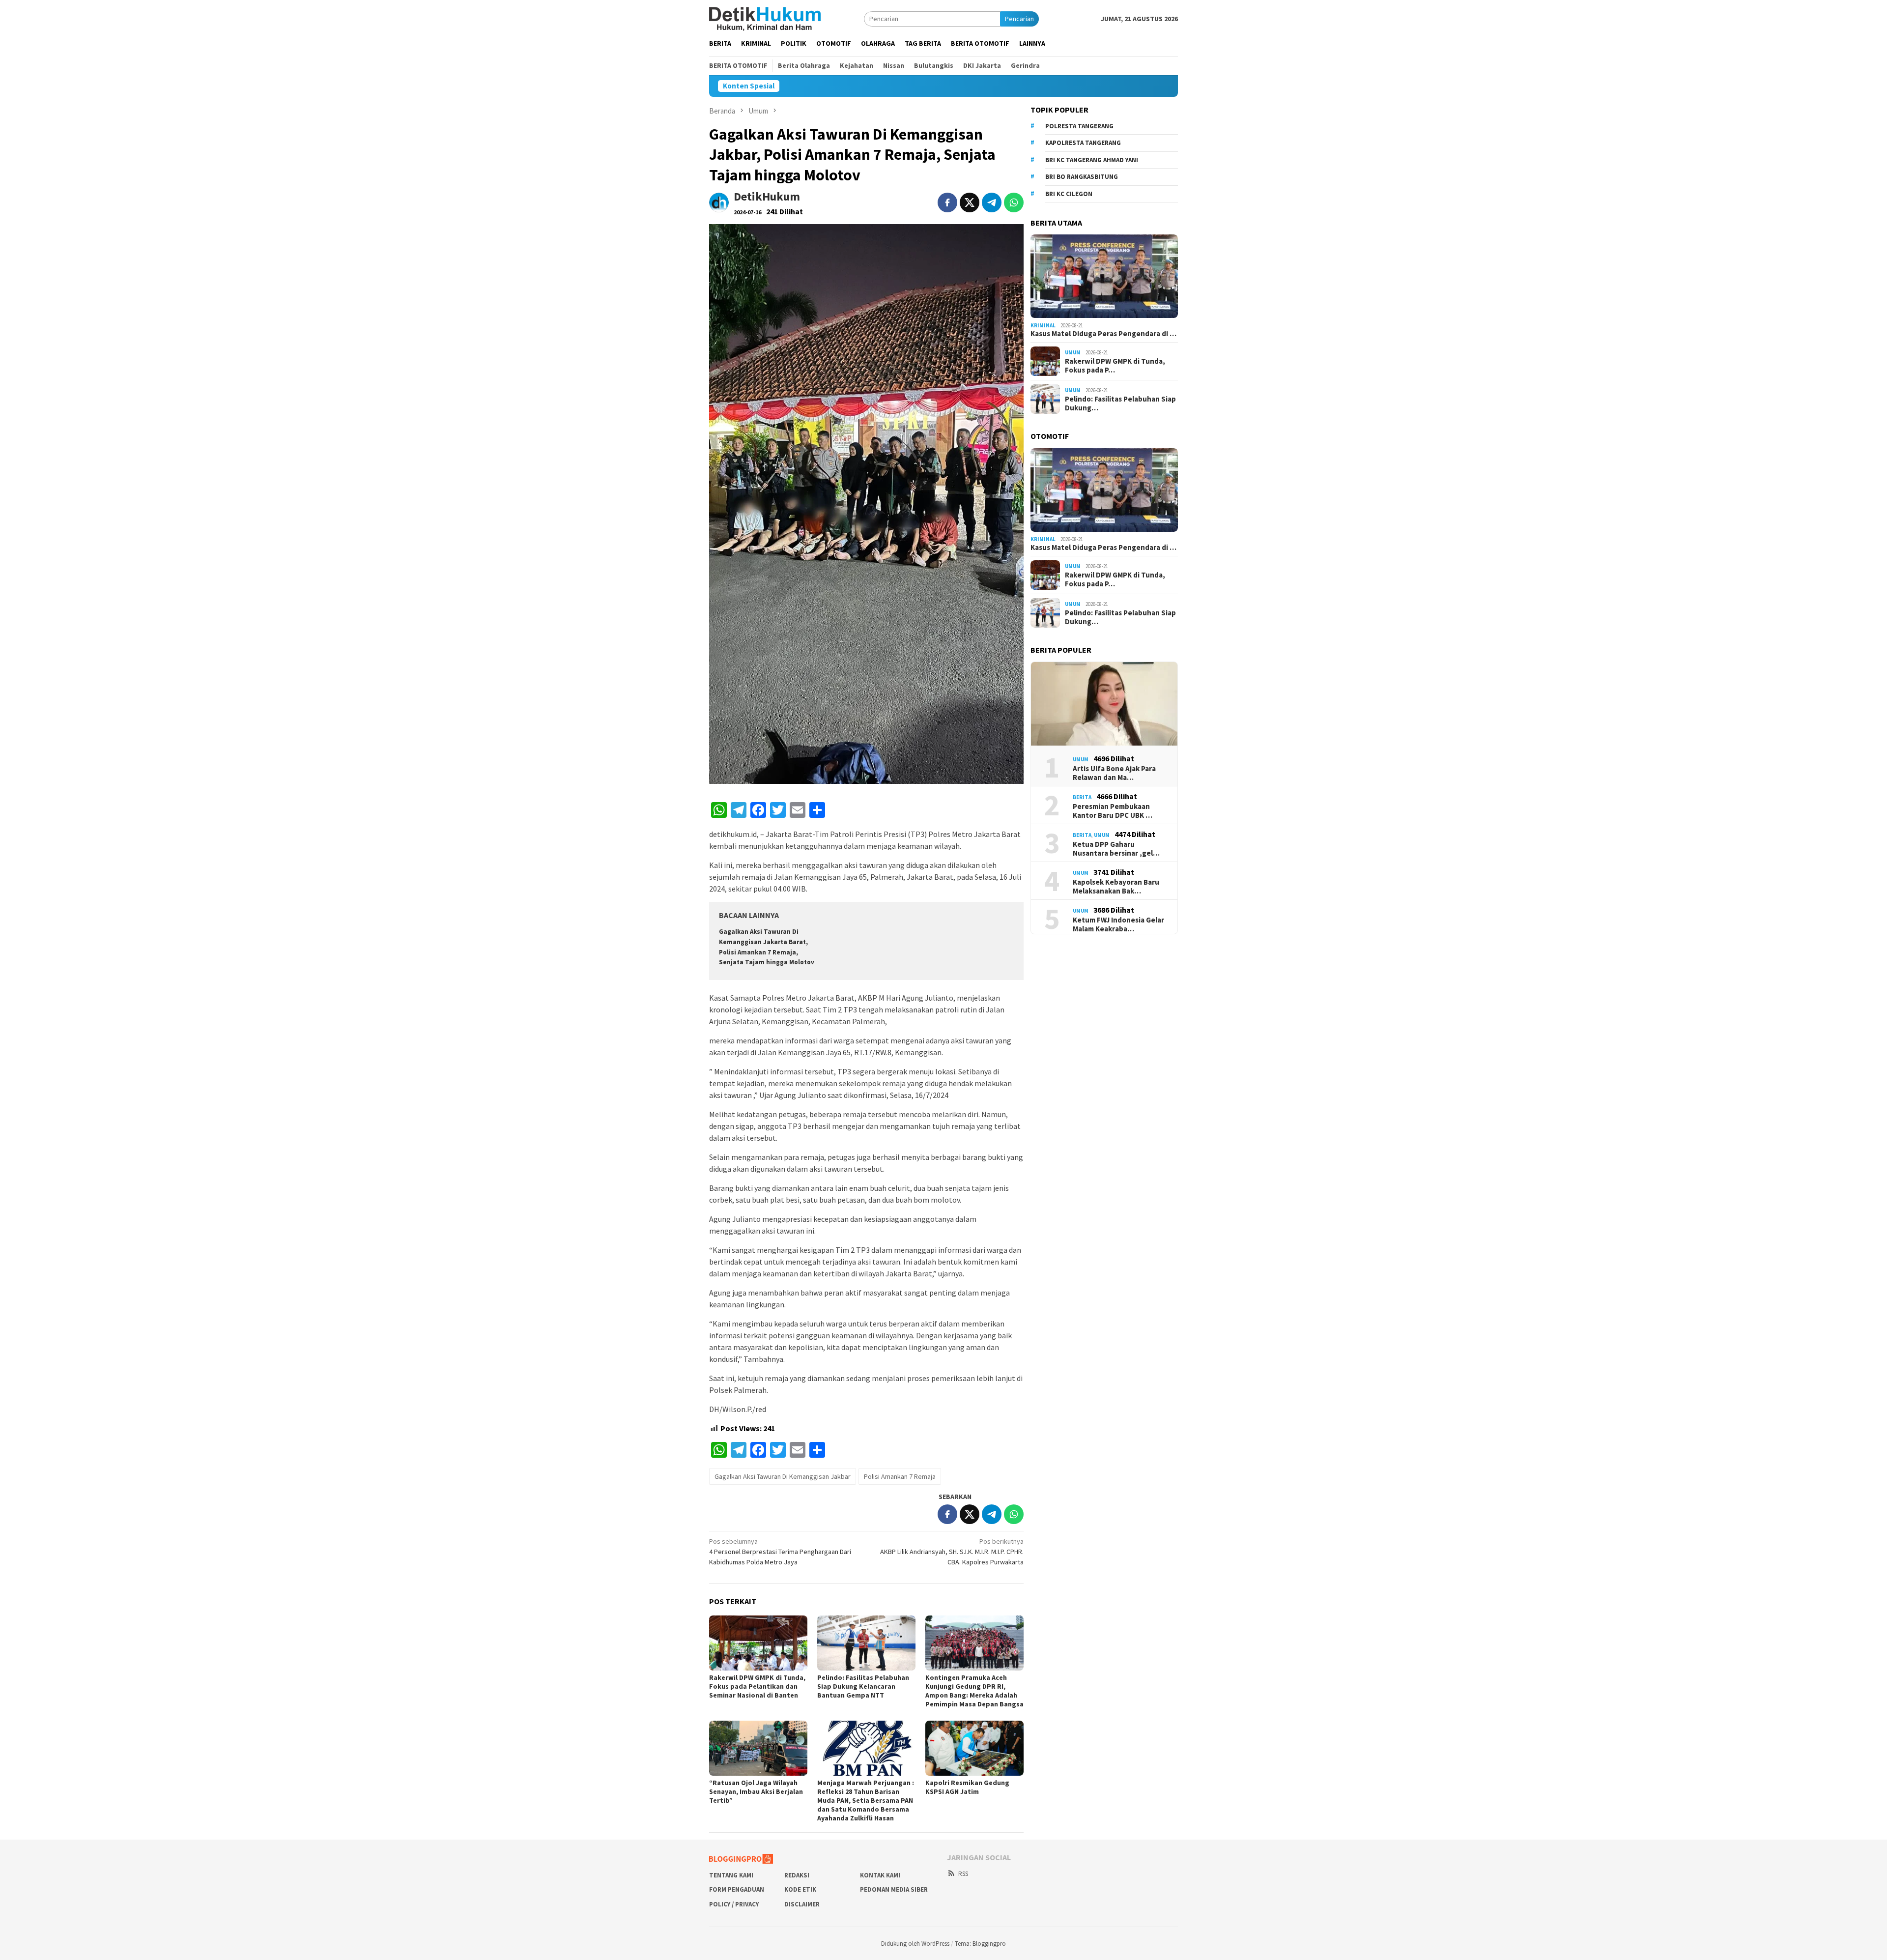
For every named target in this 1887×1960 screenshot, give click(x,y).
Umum (1073, 352)
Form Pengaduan (737, 1889)
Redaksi (797, 1875)
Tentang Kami (731, 1875)
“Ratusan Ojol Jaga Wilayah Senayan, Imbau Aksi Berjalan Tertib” (756, 1791)
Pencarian (1019, 19)
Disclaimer (802, 1904)
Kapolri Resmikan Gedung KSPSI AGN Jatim (967, 1787)
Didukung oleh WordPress (915, 1944)
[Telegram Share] (992, 202)
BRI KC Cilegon (1069, 194)
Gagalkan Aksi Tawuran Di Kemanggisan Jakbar (783, 1476)
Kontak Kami (880, 1875)
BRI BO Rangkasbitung (1082, 177)
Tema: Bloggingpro (980, 1944)
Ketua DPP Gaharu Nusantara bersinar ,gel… (1116, 849)
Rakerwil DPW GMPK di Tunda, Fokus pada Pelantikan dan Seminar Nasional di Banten (757, 1686)
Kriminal (1043, 325)
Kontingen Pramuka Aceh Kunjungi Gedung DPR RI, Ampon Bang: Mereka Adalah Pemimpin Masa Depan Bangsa (974, 1691)
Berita (1082, 797)
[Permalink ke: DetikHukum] (719, 202)
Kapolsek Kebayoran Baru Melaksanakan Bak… (1116, 887)
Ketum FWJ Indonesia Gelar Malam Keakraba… (1118, 924)
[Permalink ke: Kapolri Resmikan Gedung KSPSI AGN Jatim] (974, 1748)
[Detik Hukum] (765, 18)
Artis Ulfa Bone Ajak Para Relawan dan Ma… (1114, 773)
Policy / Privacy (734, 1904)
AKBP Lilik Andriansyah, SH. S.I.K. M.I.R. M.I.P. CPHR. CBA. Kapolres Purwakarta (952, 1552)
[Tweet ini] (970, 202)
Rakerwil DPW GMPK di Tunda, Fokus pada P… (1115, 366)
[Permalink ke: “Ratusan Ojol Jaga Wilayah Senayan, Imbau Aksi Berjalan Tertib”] (758, 1748)
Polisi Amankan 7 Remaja (900, 1476)
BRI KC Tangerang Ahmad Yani (1092, 160)
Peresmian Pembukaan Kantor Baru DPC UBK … (1113, 811)
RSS (963, 1874)
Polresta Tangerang (1079, 126)
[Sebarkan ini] (947, 202)
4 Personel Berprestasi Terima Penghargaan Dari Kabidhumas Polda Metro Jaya (780, 1552)
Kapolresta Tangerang (1083, 143)
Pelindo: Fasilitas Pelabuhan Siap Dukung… (1120, 404)
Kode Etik (800, 1889)
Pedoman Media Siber (894, 1889)
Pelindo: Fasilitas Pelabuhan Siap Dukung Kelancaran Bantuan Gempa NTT (863, 1686)
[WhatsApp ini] (1014, 202)
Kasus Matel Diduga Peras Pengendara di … (1103, 334)
